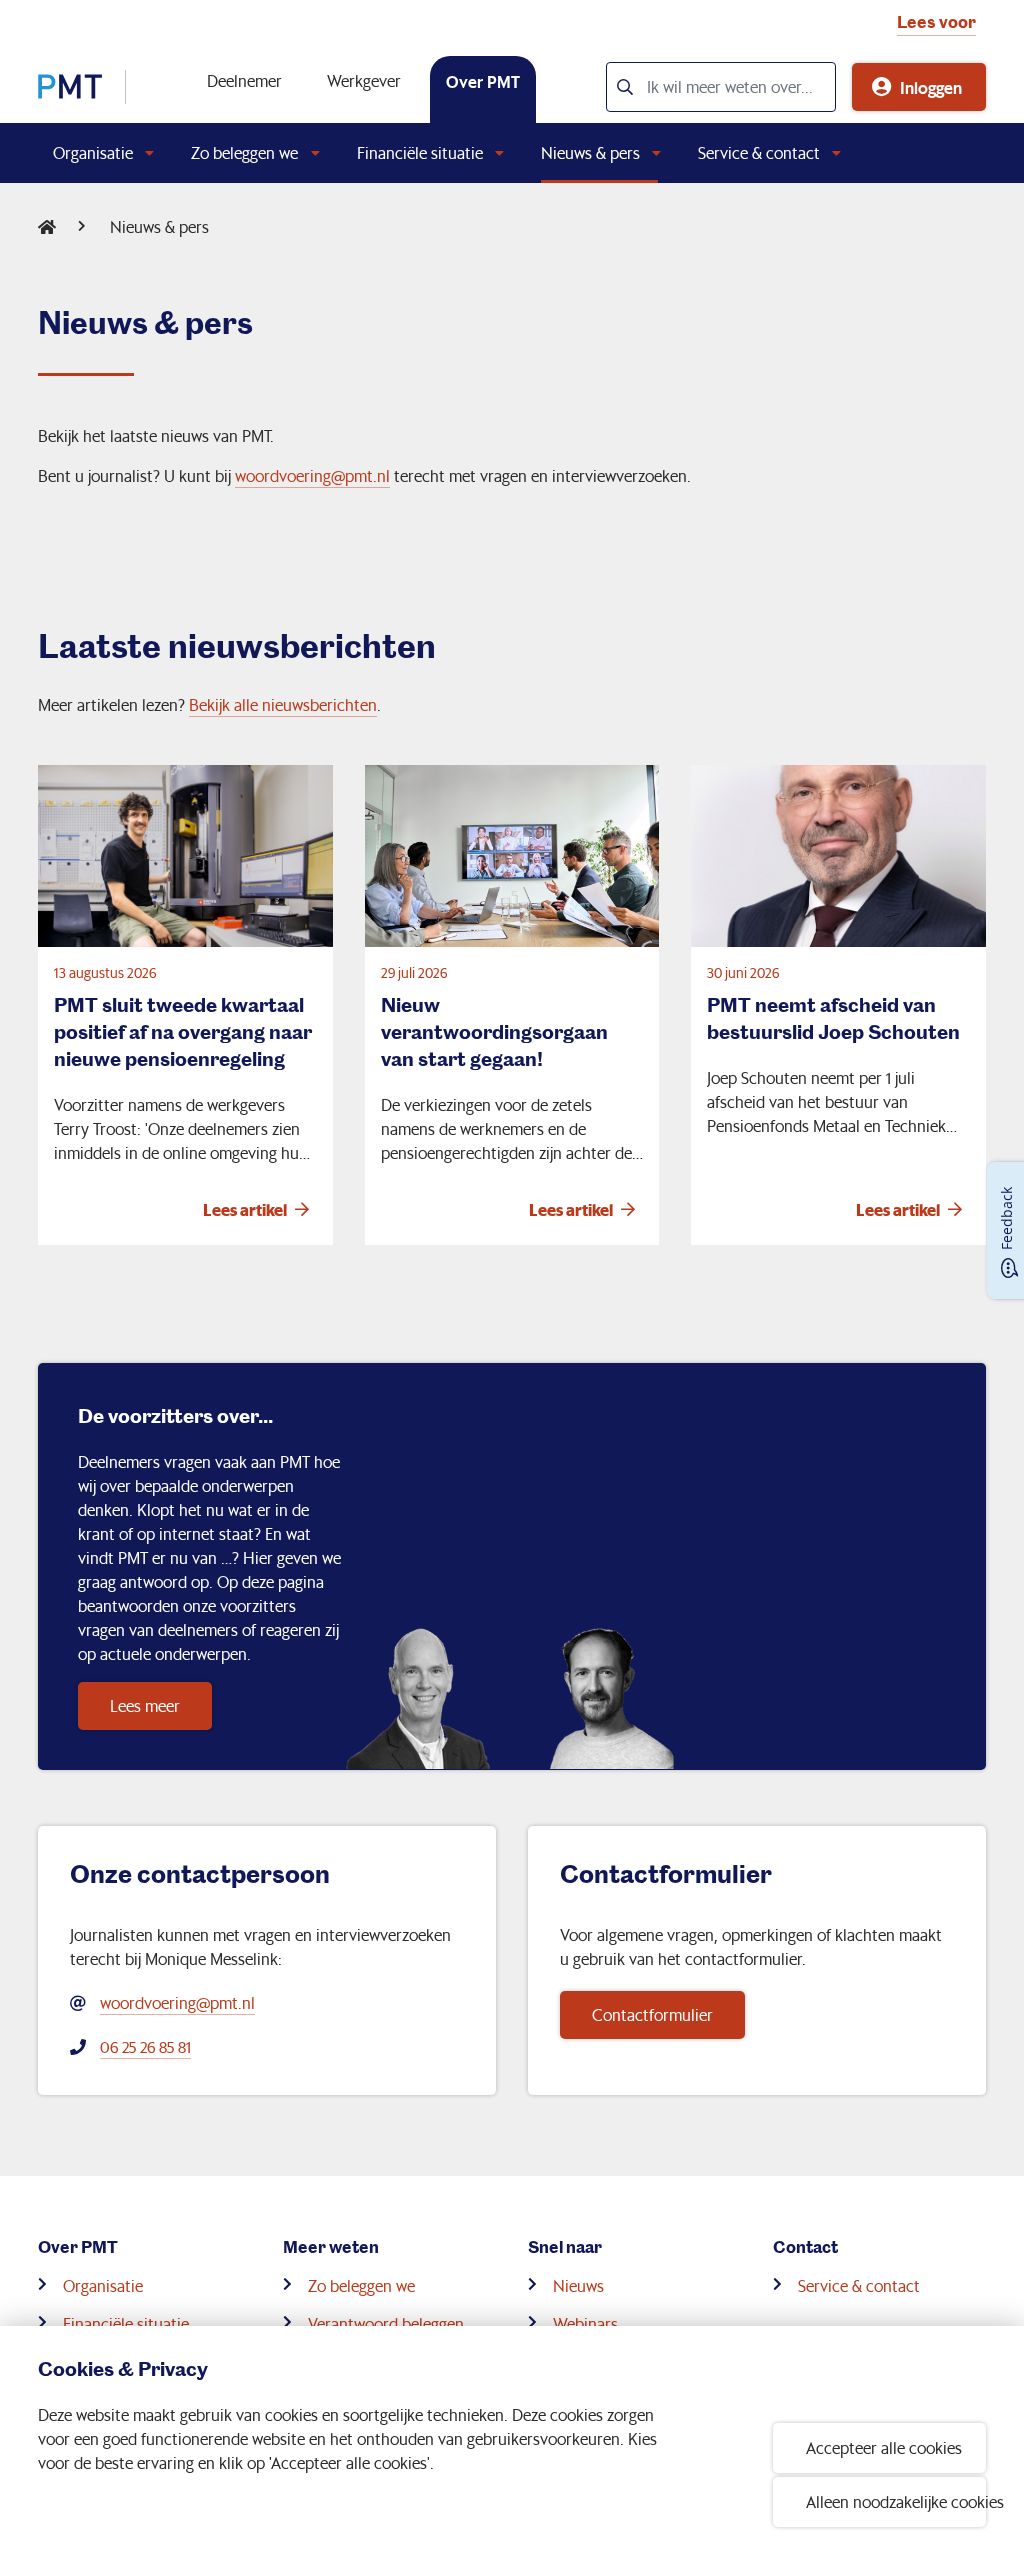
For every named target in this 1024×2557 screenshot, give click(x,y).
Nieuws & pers (590, 152)
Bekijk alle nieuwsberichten (283, 704)
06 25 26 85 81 (145, 2046)
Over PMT (483, 81)
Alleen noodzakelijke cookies (896, 2501)
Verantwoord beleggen (386, 2323)
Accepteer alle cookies (884, 2447)
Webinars (585, 2323)
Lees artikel (245, 1209)
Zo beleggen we (244, 152)
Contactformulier (652, 2014)
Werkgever (364, 80)
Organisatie (93, 152)
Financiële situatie (420, 152)
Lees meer (145, 1705)
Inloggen (931, 87)
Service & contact (759, 152)
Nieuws (578, 2285)
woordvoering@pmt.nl (312, 475)
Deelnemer (244, 80)
